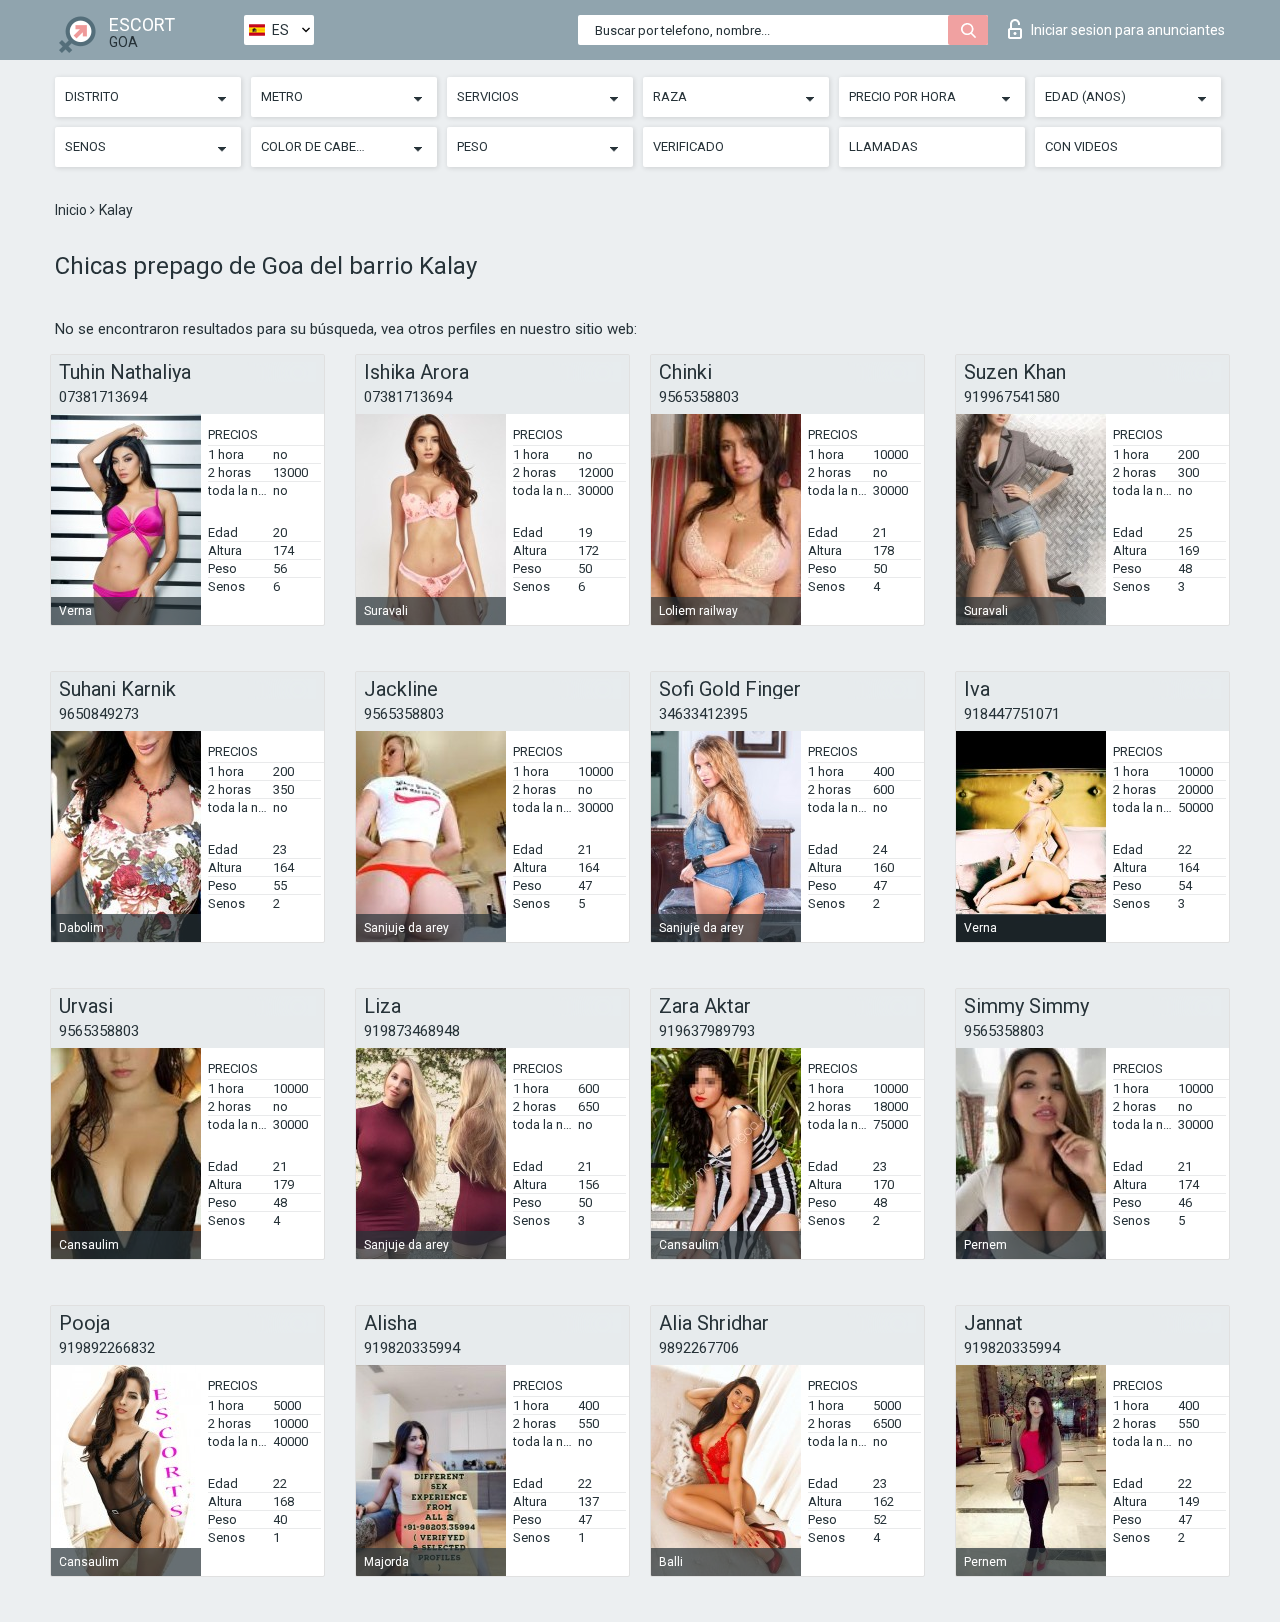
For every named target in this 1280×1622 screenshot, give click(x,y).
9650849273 (99, 714)
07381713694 (103, 397)
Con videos (1081, 146)
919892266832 (107, 1348)
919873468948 (412, 1031)
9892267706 (699, 1348)
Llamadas (883, 146)
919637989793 (707, 1031)
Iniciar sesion (1128, 30)
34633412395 (703, 714)
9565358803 (699, 397)
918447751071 (1012, 714)
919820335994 (412, 1348)
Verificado (688, 146)
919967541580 (1012, 397)
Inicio (72, 210)
